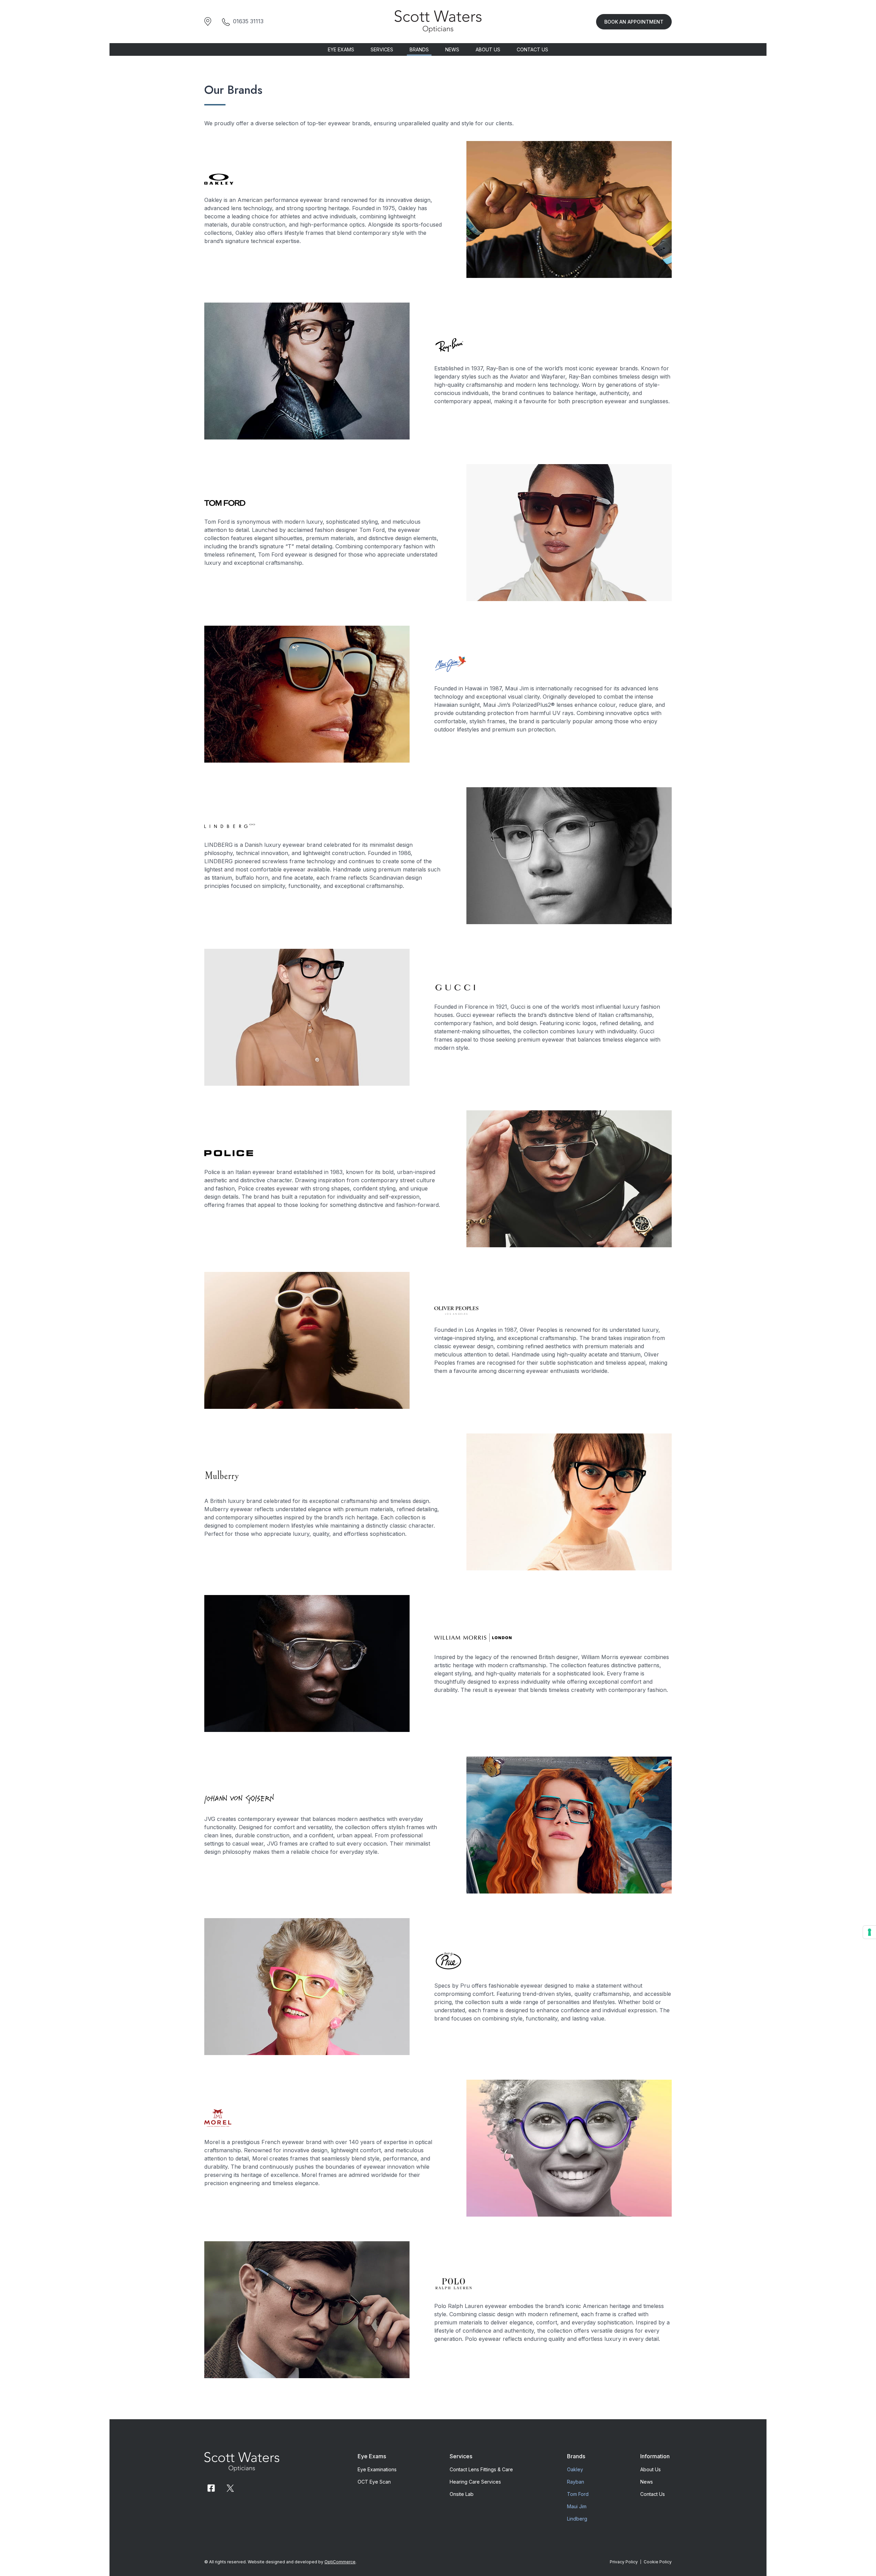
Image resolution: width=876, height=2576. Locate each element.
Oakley (575, 2469)
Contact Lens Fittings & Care (481, 2469)
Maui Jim (577, 2506)
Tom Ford (578, 2494)
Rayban (576, 2482)
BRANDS (419, 49)
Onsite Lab (462, 2494)
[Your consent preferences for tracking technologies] (869, 1932)
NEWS (452, 49)
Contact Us (653, 2494)
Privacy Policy (624, 2562)
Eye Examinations (377, 2469)
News (647, 2482)
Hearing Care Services (475, 2482)
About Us (650, 2469)
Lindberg (577, 2519)
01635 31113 (248, 21)
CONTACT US (532, 49)
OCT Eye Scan (374, 2482)
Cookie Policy (658, 2562)
